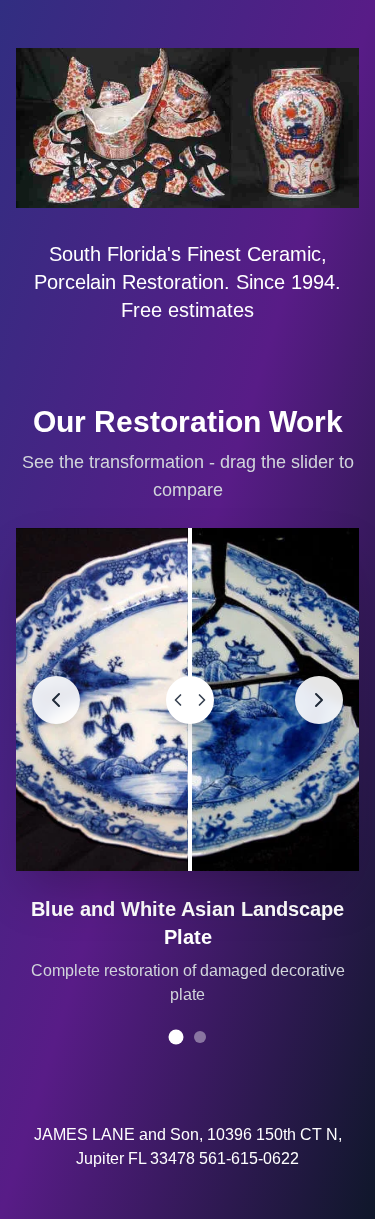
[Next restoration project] (319, 700)
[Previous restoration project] (56, 700)
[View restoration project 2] (200, 1037)
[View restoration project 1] (175, 1037)
